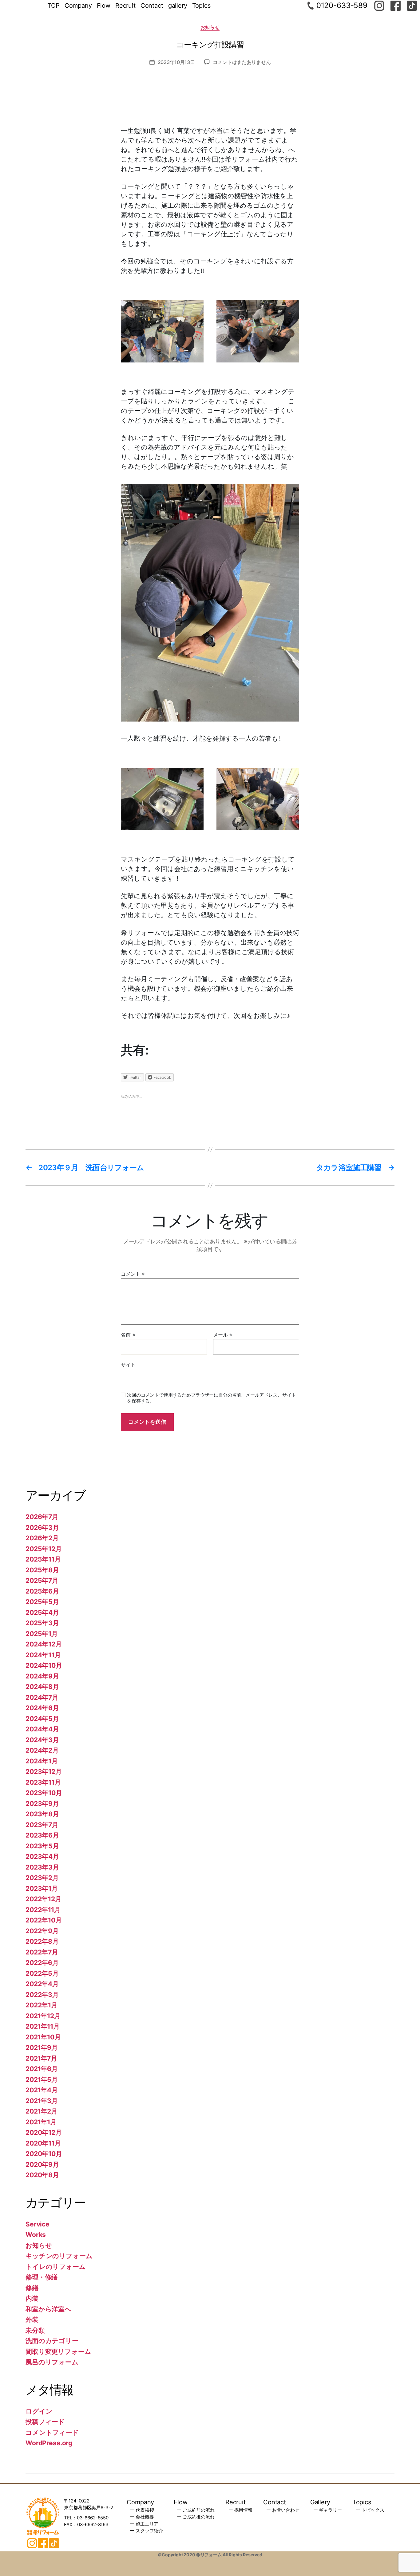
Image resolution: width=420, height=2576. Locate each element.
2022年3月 (42, 1995)
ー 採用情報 (240, 2510)
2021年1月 (41, 2122)
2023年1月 (42, 1888)
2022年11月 (43, 1910)
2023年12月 (44, 1772)
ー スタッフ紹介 (146, 2531)
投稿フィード (45, 2422)
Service (38, 2224)
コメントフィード (52, 2432)
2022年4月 (42, 1984)
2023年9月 (42, 1804)
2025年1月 (42, 1634)
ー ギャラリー (328, 2510)
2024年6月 (42, 1708)
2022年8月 (42, 1941)
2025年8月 (42, 1570)
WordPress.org (49, 2443)
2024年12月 (44, 1644)
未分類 (35, 2330)
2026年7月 (42, 1517)
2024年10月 (44, 1665)
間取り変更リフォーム (58, 2352)
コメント (133, 1274)
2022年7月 (42, 1952)
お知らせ (210, 27)
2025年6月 (42, 1591)
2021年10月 (43, 2037)
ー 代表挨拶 (142, 2510)
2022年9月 (42, 1931)
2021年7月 (41, 2058)
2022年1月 (42, 2005)
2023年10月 (44, 1793)
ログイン (39, 2411)
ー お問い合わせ (283, 2510)
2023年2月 (42, 1878)
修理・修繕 (42, 2277)
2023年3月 (42, 1867)
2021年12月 (43, 2016)
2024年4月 (42, 1729)
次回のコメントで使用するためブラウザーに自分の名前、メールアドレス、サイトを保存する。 (211, 1398)
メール (223, 1335)
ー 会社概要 (142, 2517)
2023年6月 (42, 1835)
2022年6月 (42, 1963)
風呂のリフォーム (52, 2362)
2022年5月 (42, 1973)
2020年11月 (43, 2143)
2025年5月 (42, 1602)
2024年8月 (42, 1687)
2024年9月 (42, 1676)
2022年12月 (44, 1899)
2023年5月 (42, 1846)
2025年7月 (42, 1580)
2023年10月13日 (176, 62)
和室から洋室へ (48, 2309)
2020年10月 (44, 2154)
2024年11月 (43, 1655)
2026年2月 (42, 1538)
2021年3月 (42, 2101)
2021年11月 (43, 2026)
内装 (32, 2298)
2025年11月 (43, 1559)
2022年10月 (44, 1920)
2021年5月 (42, 2080)
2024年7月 (42, 1697)
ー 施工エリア (144, 2524)
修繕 (32, 2288)
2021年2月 (42, 2111)
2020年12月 (44, 2132)
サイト (128, 1365)
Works (36, 2235)
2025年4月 (42, 1612)
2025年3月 (42, 1623)
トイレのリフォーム (56, 2267)
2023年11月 (43, 1782)
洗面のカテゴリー (52, 2341)
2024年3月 (42, 1740)
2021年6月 (42, 2069)
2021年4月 (42, 2090)
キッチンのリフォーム (59, 2256)
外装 (32, 2320)
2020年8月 (42, 2175)
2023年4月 (42, 1856)
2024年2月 (42, 1750)
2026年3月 (42, 1528)
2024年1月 (42, 1761)
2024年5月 (42, 1719)
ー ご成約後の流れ (196, 2517)
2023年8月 (42, 1814)
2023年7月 (42, 1825)
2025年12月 (44, 1549)
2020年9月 (42, 2164)
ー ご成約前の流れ (196, 2510)
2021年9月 (42, 2048)
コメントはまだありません (242, 62)
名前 (128, 1335)
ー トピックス (370, 2510)
